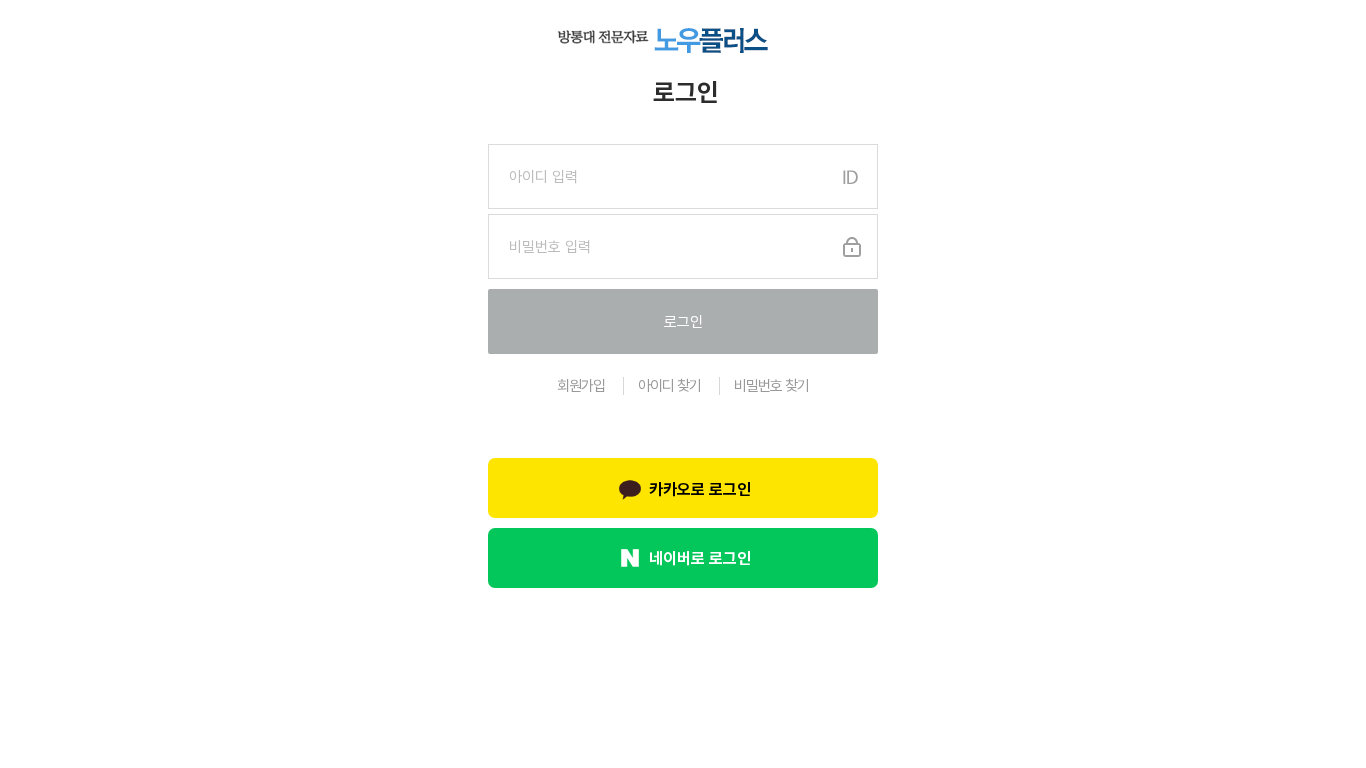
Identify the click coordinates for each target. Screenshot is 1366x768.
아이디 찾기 (669, 386)
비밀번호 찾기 (771, 386)
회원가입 (581, 386)
